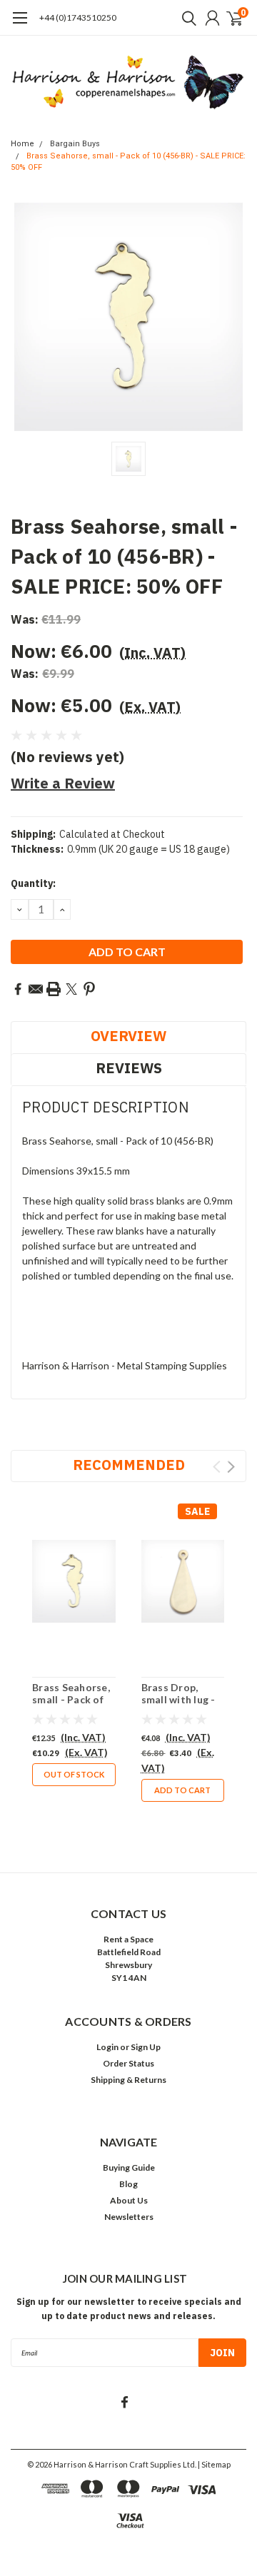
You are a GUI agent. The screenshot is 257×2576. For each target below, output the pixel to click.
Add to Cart (182, 1790)
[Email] (36, 989)
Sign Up (146, 2047)
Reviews (129, 1068)
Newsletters (129, 2217)
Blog (128, 2184)
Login (107, 2047)
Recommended (129, 1465)
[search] (186, 18)
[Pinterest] (89, 989)
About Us (129, 2200)
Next (231, 1467)
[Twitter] (71, 989)
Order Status (128, 2063)
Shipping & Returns (128, 2080)
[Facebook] (18, 989)
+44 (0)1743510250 (78, 17)
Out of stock (74, 1774)
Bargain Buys (75, 144)
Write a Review (63, 783)
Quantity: (33, 883)
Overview (128, 1036)
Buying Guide (129, 2167)
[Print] (54, 989)
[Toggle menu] (20, 25)
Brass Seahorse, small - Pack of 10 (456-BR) (71, 1700)
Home (22, 144)
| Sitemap (214, 2464)
